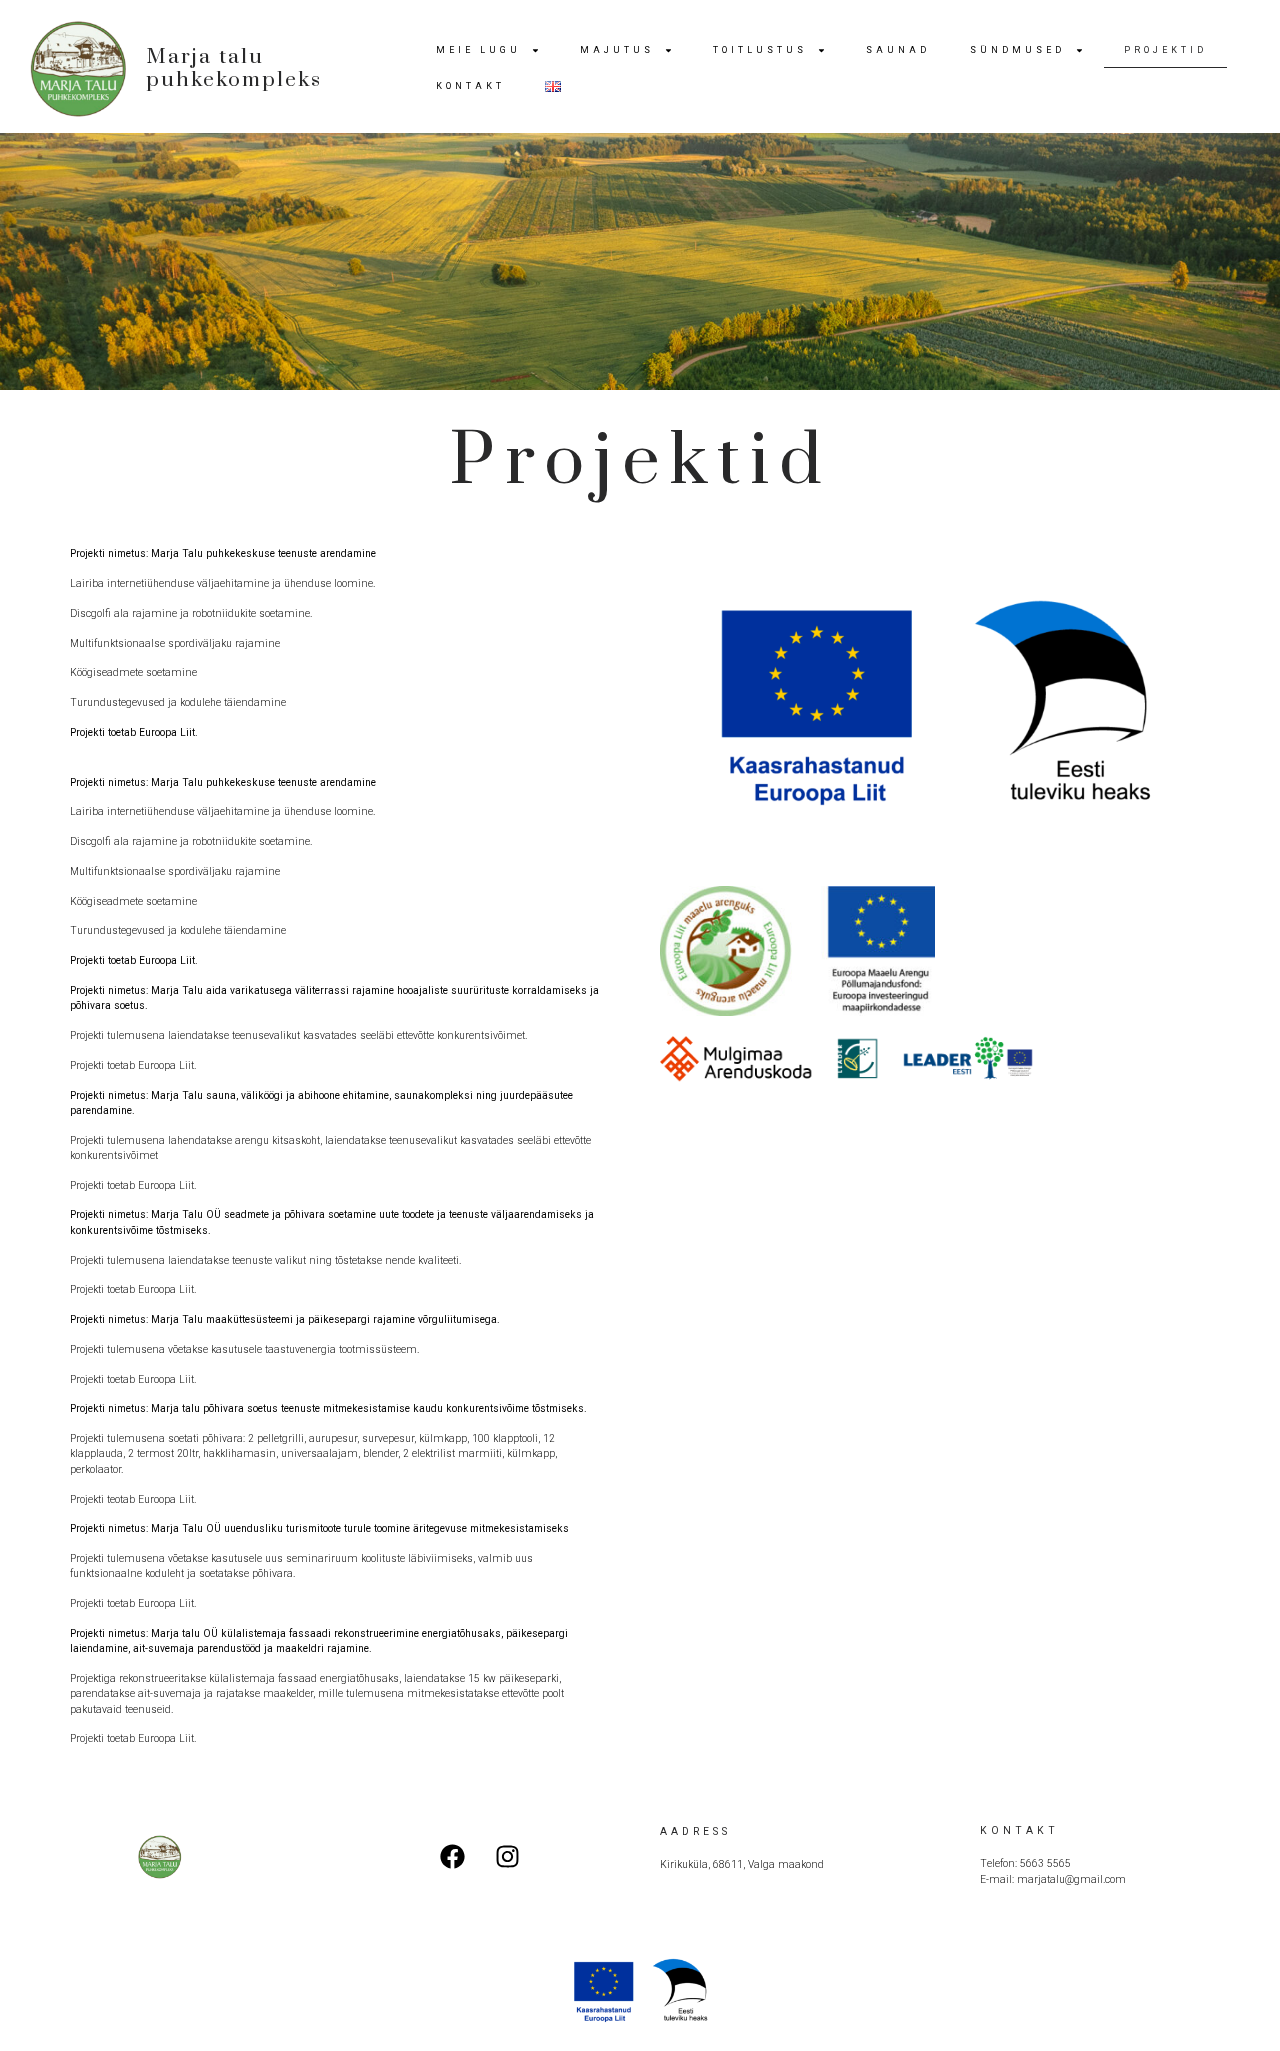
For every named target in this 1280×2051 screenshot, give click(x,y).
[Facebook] (453, 1857)
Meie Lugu (478, 50)
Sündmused (1017, 50)
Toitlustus (760, 50)
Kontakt (470, 86)
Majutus (617, 50)
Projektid (1165, 50)
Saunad (898, 50)
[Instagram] (508, 1857)
